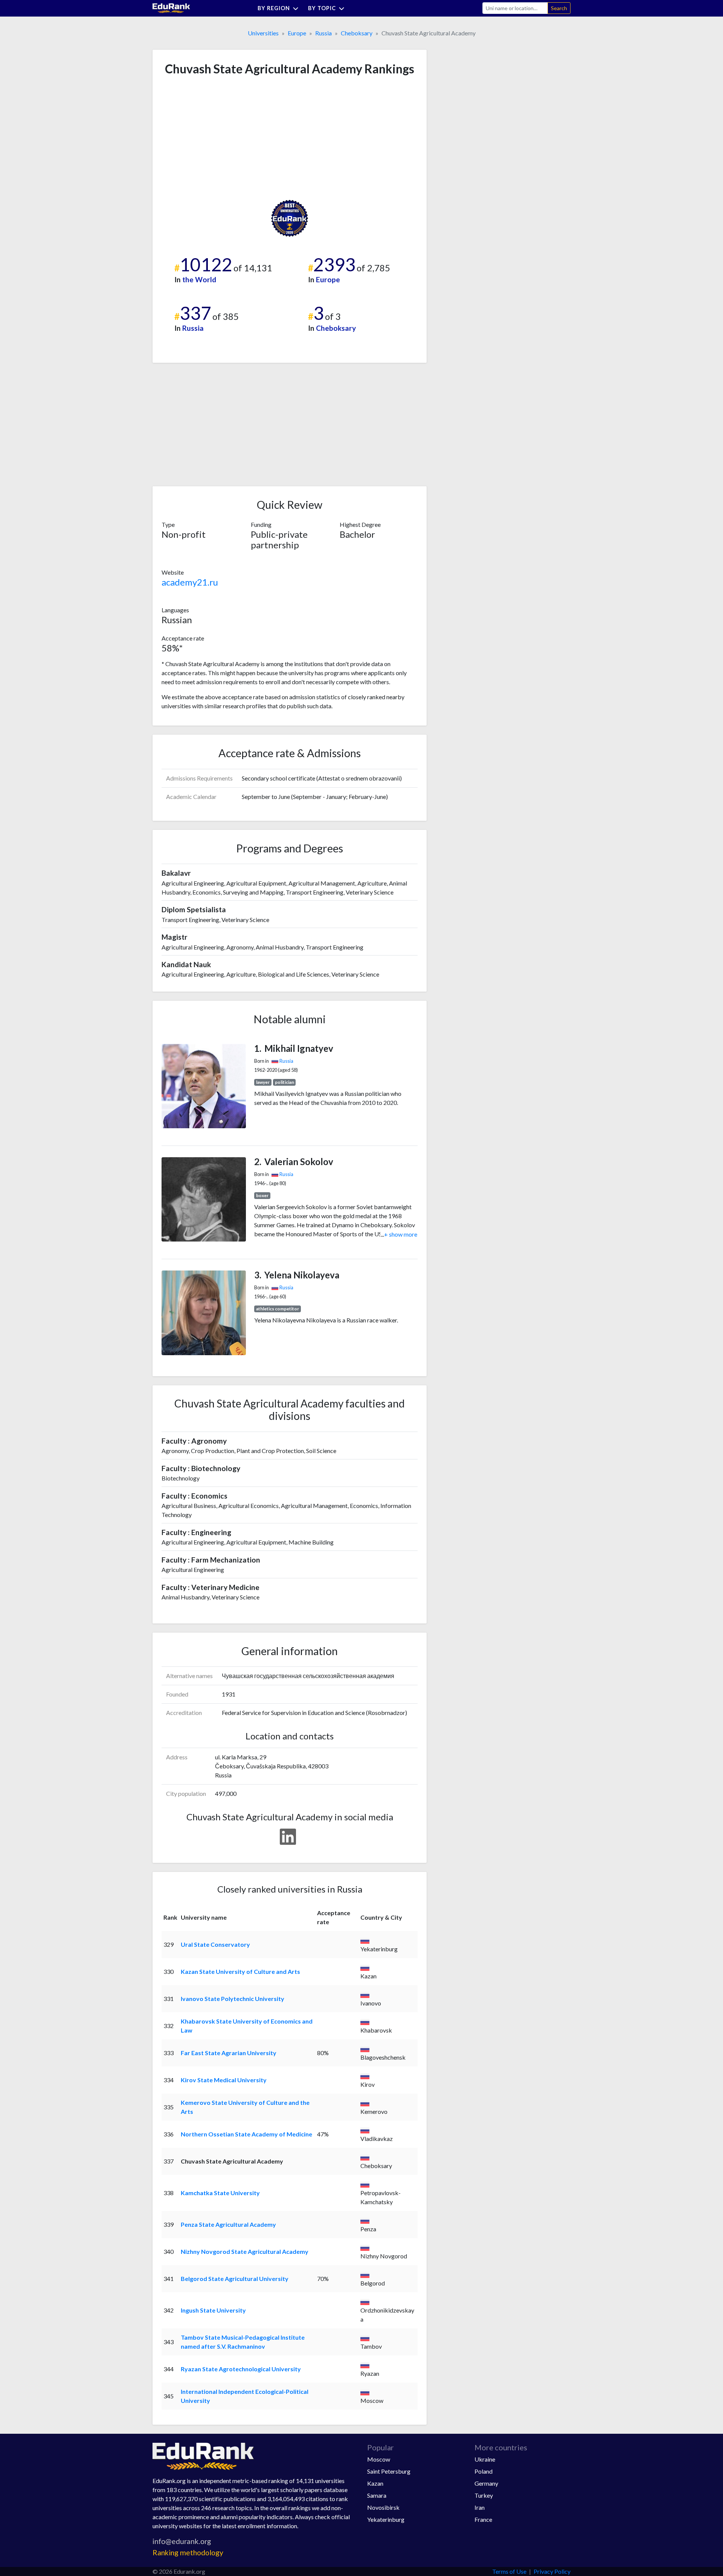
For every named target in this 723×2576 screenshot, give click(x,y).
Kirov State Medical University (224, 2080)
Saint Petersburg (389, 2471)
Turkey (484, 2495)
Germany (486, 2483)
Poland (484, 2471)
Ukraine (485, 2459)
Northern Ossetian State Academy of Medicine (246, 2134)
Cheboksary (357, 33)
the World (199, 279)
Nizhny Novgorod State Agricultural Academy (245, 2251)
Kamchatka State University (220, 2193)
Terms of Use (509, 2571)
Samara (377, 2495)
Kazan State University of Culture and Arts (240, 1971)
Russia (323, 33)
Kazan (375, 2483)
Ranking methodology (188, 2552)
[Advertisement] (218, 138)
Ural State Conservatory (215, 1944)
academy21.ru (190, 582)
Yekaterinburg (386, 2519)
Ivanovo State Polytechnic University (233, 1999)
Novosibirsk (383, 2507)
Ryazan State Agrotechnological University (241, 2369)
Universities (263, 33)
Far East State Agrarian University (229, 2053)
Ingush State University (213, 2310)
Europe (297, 33)
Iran (480, 2507)
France (483, 2519)
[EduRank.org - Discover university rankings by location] (171, 7)
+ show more (399, 1234)
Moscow (379, 2459)
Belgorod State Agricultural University (235, 2279)
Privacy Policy (552, 2571)
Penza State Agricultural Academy (228, 2224)
